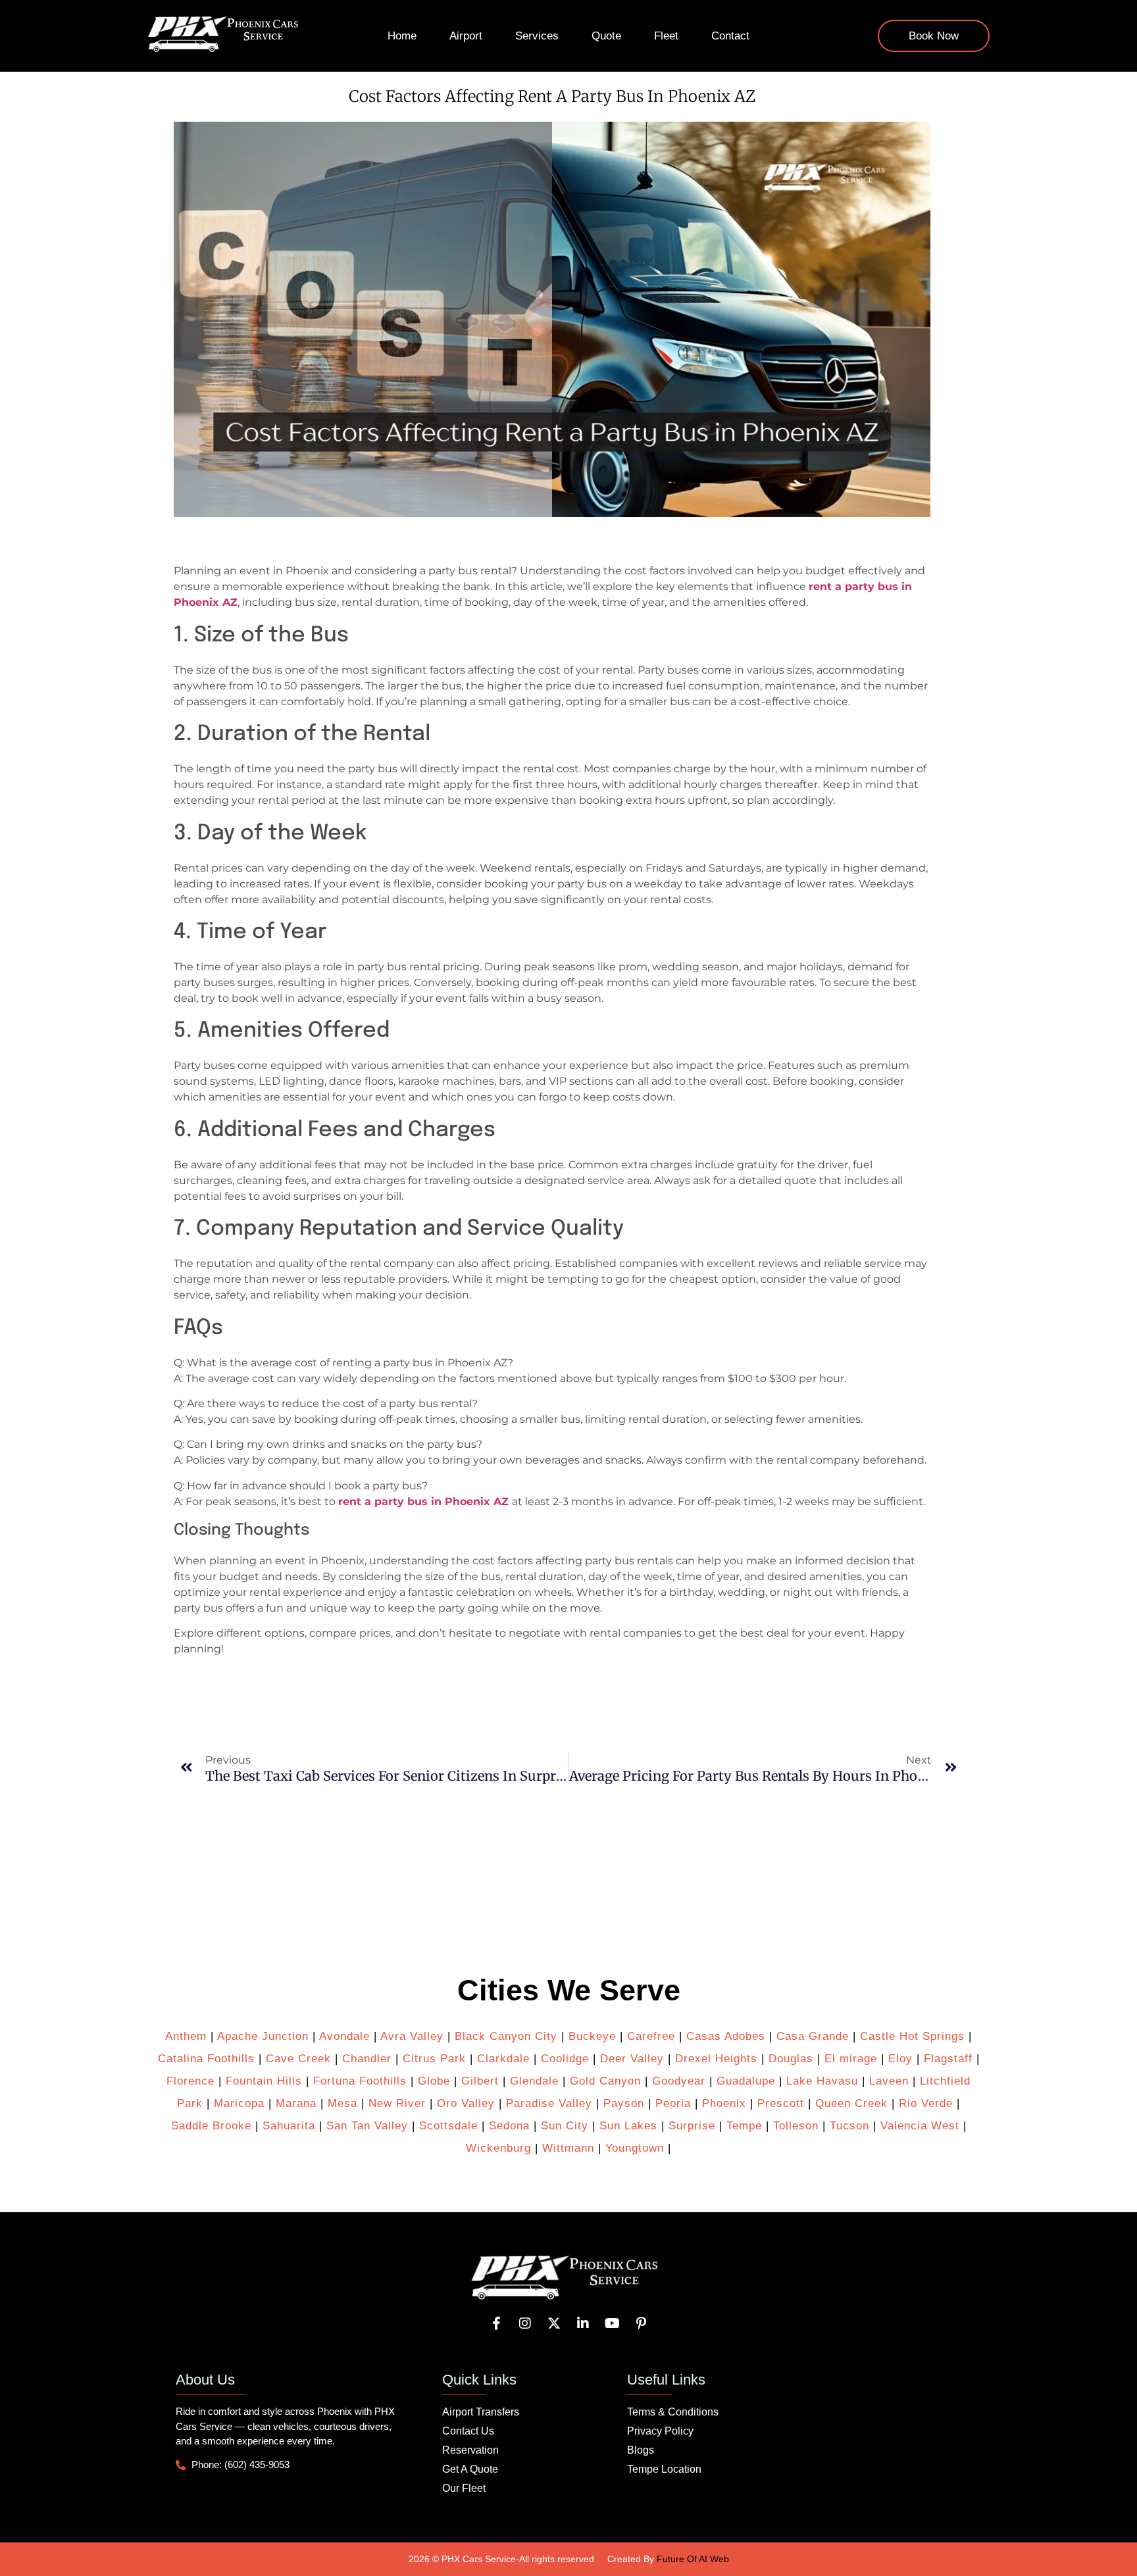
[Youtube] (612, 2323)
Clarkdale (503, 2059)
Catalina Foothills (206, 2059)
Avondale (344, 2036)
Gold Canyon (605, 2081)
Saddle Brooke (211, 2126)
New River (397, 2103)
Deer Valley (632, 2059)
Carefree (651, 2036)
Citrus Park (434, 2059)
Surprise (692, 2126)
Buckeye (592, 2036)
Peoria (673, 2103)
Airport (466, 36)
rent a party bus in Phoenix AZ (423, 1501)
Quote (606, 36)
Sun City (565, 2126)
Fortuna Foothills (360, 2081)
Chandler (367, 2059)
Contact (730, 36)
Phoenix (724, 2103)
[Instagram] (525, 2323)
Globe (434, 2081)
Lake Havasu (822, 2081)
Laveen (889, 2081)
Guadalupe (746, 2081)
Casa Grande (813, 2036)
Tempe (744, 2126)
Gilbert (480, 2081)
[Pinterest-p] (641, 2323)
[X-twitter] (554, 2323)
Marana (296, 2103)
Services (537, 36)
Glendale (534, 2081)
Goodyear (679, 2081)
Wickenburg (498, 2148)
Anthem (186, 2036)
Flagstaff (948, 2059)
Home (402, 36)
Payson (624, 2103)
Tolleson (796, 2126)
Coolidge (565, 2059)
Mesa (342, 2103)
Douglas (791, 2059)
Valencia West (920, 2126)
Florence (190, 2081)
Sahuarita (289, 2126)
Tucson (849, 2126)
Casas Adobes (726, 2036)
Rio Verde (926, 2103)
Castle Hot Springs (912, 2036)
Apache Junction (263, 2036)
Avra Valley (412, 2036)
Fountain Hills (264, 2081)
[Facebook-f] (496, 2323)
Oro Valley (466, 2103)
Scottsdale (448, 2126)
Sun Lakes (626, 2126)
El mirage (851, 2059)
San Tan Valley (367, 2126)
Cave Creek (298, 2059)
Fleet (666, 36)
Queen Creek (851, 2103)
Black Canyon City (506, 2036)
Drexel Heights (716, 2059)
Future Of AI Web (693, 2559)
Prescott (781, 2103)
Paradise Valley (549, 2103)
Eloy (900, 2059)
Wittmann (568, 2148)
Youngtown (635, 2148)
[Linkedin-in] (583, 2323)
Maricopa (239, 2103)
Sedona (509, 2126)
